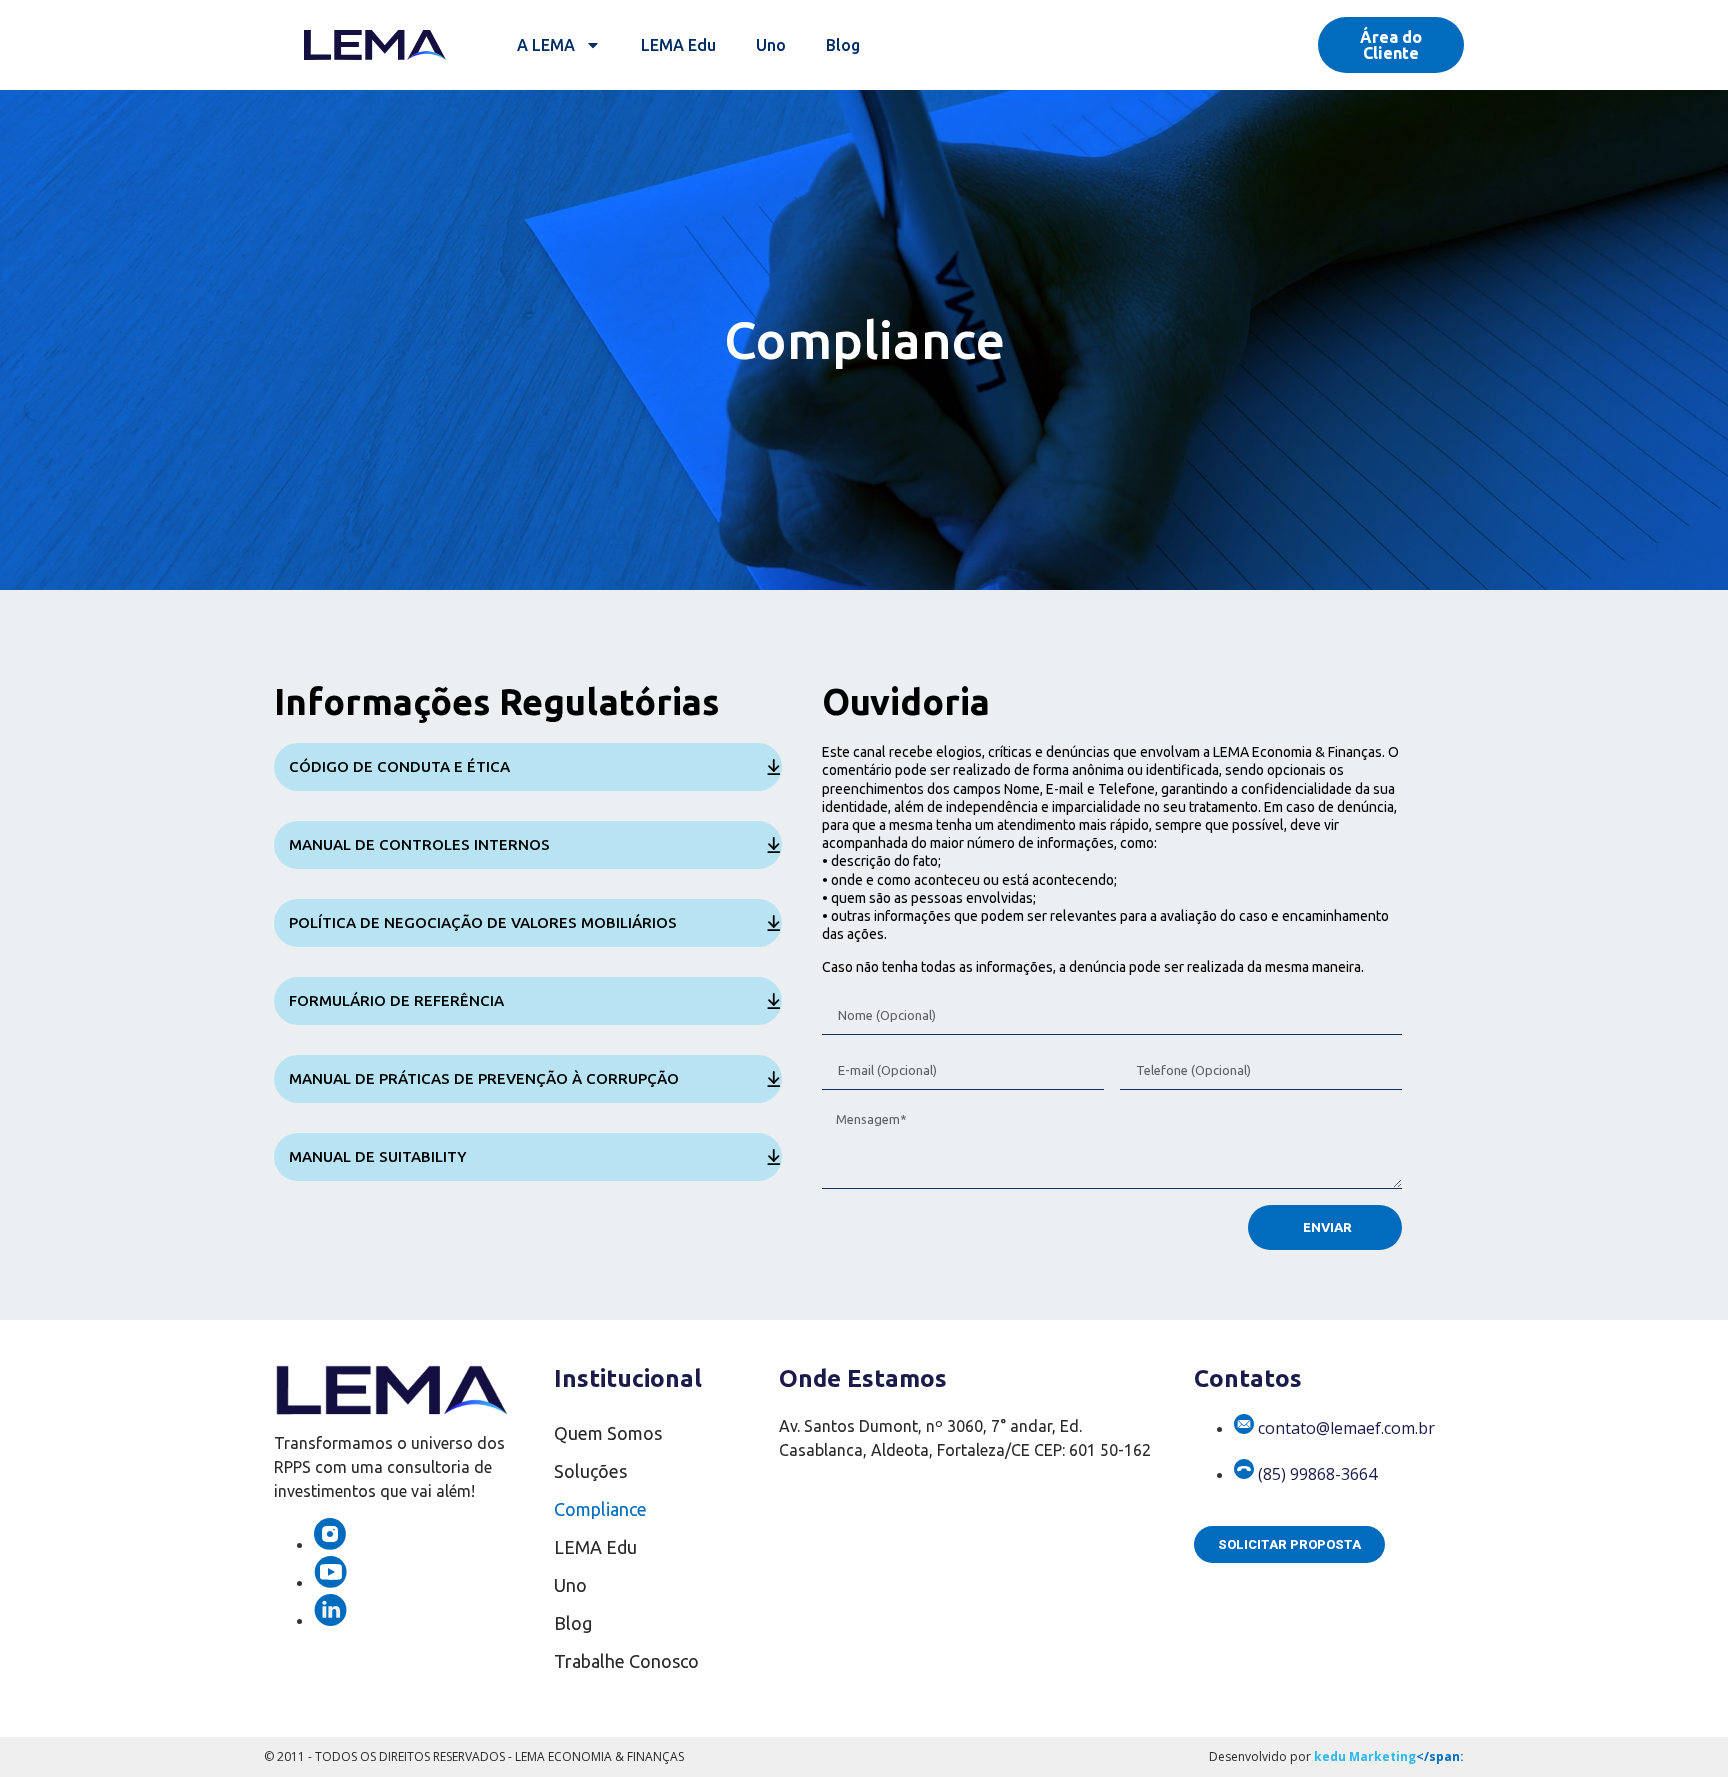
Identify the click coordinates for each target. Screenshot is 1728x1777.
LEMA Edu (678, 45)
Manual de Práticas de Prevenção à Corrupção (484, 1078)
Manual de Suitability (378, 1156)
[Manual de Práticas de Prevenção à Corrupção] (774, 1079)
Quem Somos (608, 1433)
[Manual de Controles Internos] (774, 845)
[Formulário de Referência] (774, 1001)
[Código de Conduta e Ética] (774, 767)
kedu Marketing (1365, 1756)
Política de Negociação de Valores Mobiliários (483, 922)
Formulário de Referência (396, 1000)
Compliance (600, 1509)
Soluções (590, 1471)
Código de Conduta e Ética (399, 766)
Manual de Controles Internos (419, 844)
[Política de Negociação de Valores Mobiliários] (774, 923)
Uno (771, 45)
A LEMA (546, 45)
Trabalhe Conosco (626, 1661)
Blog (843, 45)
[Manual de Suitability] (774, 1157)
